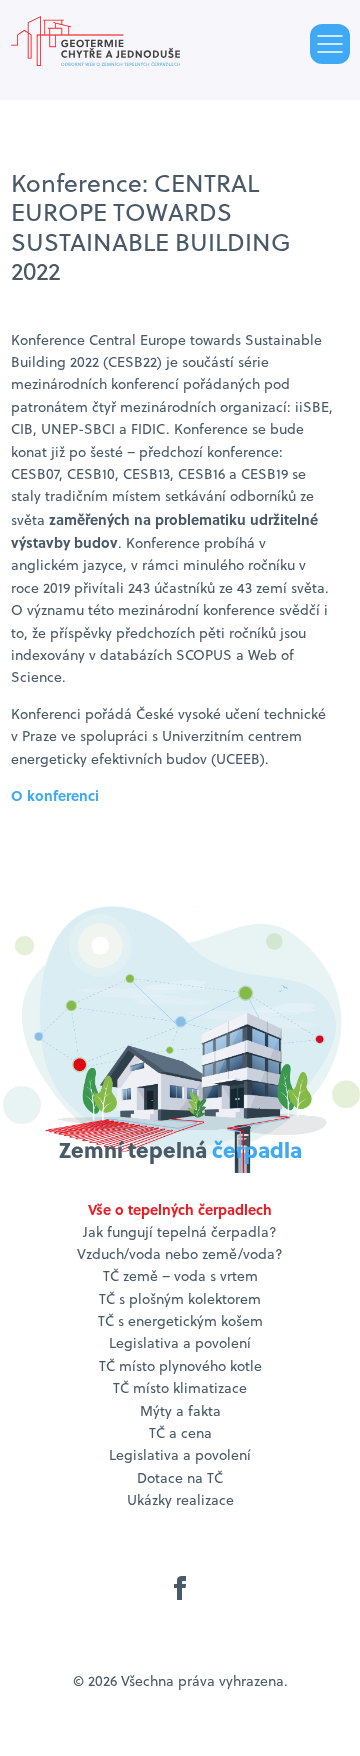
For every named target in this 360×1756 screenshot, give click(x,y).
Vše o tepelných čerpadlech (180, 1209)
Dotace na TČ (180, 1478)
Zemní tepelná (180, 1149)
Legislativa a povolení (180, 1343)
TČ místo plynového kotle (180, 1366)
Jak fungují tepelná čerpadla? (180, 1232)
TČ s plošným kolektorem (180, 1299)
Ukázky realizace (180, 1500)
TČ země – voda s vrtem (180, 1276)
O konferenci (55, 795)
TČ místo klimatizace (180, 1388)
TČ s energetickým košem (180, 1321)
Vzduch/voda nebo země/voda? (180, 1254)
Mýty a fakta (180, 1411)
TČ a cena (180, 1433)
